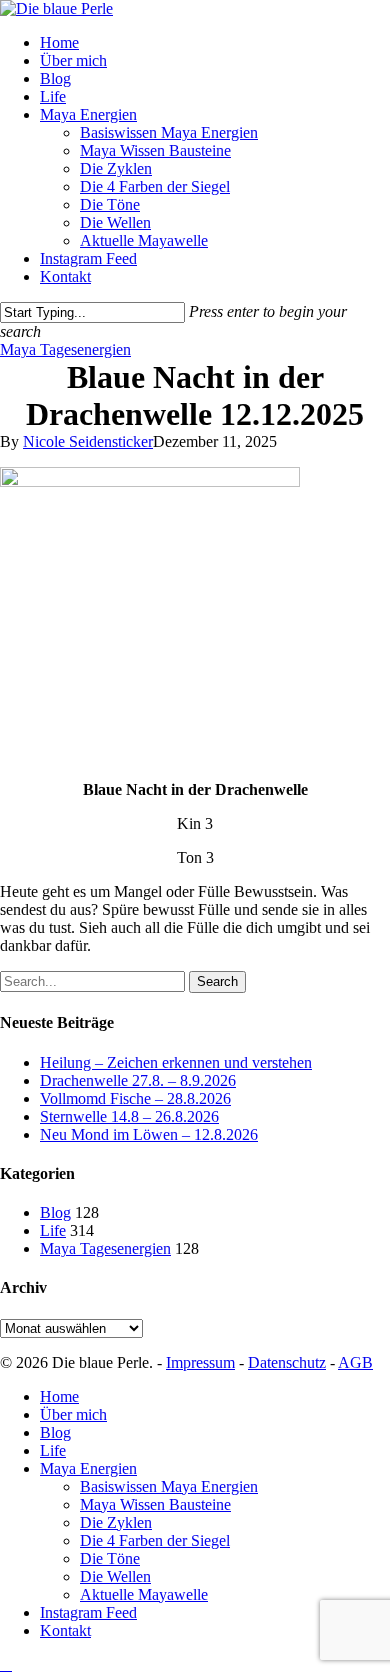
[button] (6, 1664)
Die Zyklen (116, 1522)
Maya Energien (88, 1468)
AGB (355, 1362)
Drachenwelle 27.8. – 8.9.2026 (138, 1080)
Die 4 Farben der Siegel (155, 1540)
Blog (55, 1212)
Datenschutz (287, 1362)
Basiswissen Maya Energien (169, 1486)
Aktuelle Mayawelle (144, 1594)
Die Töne (110, 1558)
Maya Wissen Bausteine (155, 1504)
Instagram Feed (88, 1612)
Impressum (200, 1362)
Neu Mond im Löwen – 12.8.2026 (149, 1134)
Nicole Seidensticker (88, 441)
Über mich (73, 1414)
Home (59, 1396)
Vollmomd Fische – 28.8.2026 (135, 1098)
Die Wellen (115, 1576)
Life (53, 1230)
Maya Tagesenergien (65, 349)
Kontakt (65, 1630)
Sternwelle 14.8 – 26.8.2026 (129, 1116)
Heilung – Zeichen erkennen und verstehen (176, 1062)
